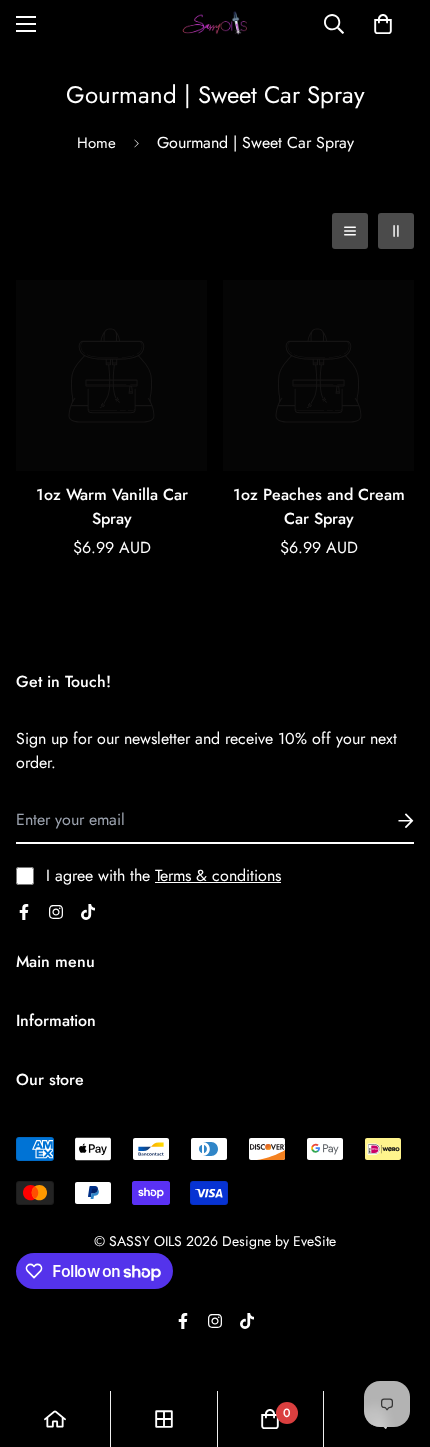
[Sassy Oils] (215, 24)
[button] (383, 24)
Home (96, 143)
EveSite (314, 1241)
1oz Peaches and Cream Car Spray (319, 506)
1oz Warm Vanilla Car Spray (112, 506)
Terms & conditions (218, 875)
